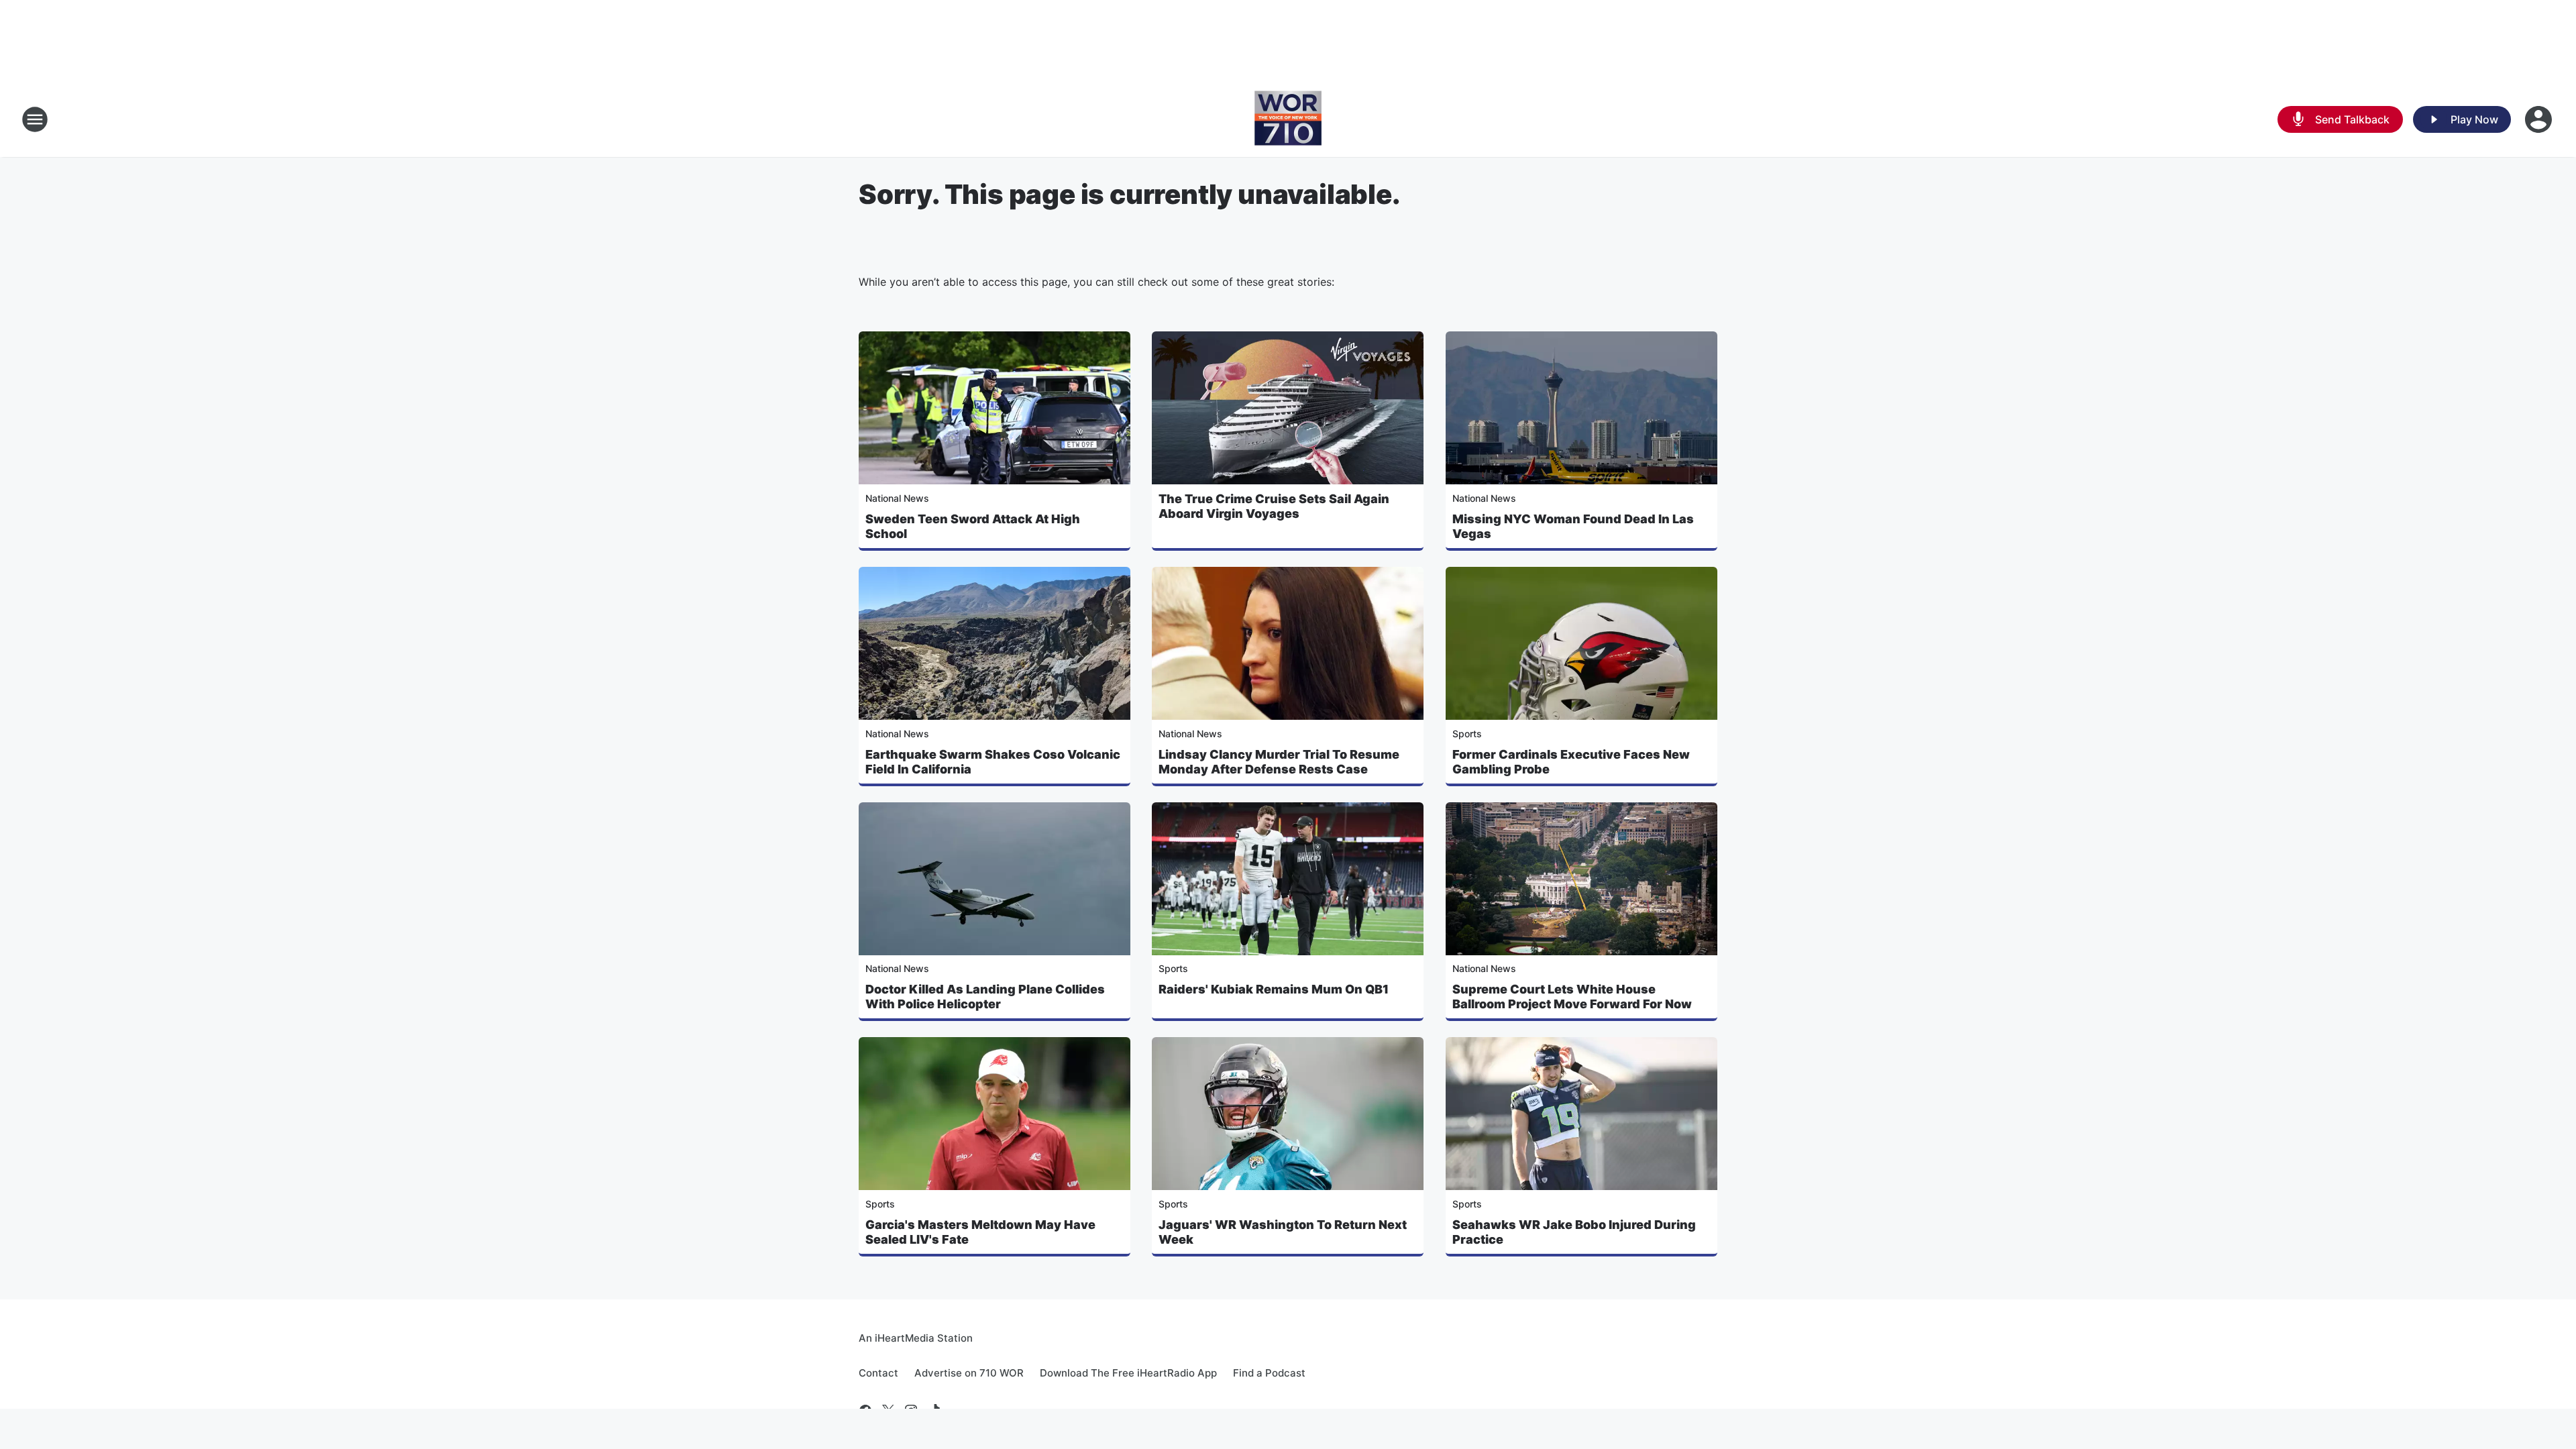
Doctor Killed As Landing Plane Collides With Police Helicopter (985, 997)
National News (897, 498)
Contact (878, 1373)
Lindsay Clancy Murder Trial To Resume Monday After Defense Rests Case (1279, 762)
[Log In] (2540, 119)
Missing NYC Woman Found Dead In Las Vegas (1573, 526)
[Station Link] (1288, 119)
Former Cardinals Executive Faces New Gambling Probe (1571, 762)
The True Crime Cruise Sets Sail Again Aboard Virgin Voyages (1274, 506)
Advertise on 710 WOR (969, 1373)
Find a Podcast (1269, 1373)
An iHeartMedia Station (916, 1338)
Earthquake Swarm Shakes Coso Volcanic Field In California (993, 762)
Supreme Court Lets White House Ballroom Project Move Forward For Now (1572, 997)
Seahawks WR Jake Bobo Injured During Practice (1574, 1232)
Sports (1467, 734)
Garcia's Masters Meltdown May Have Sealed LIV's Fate (980, 1232)
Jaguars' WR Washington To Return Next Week (1283, 1232)
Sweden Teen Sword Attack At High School (973, 526)
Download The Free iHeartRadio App (1128, 1373)
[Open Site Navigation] (35, 119)
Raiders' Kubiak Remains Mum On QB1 (1274, 989)
